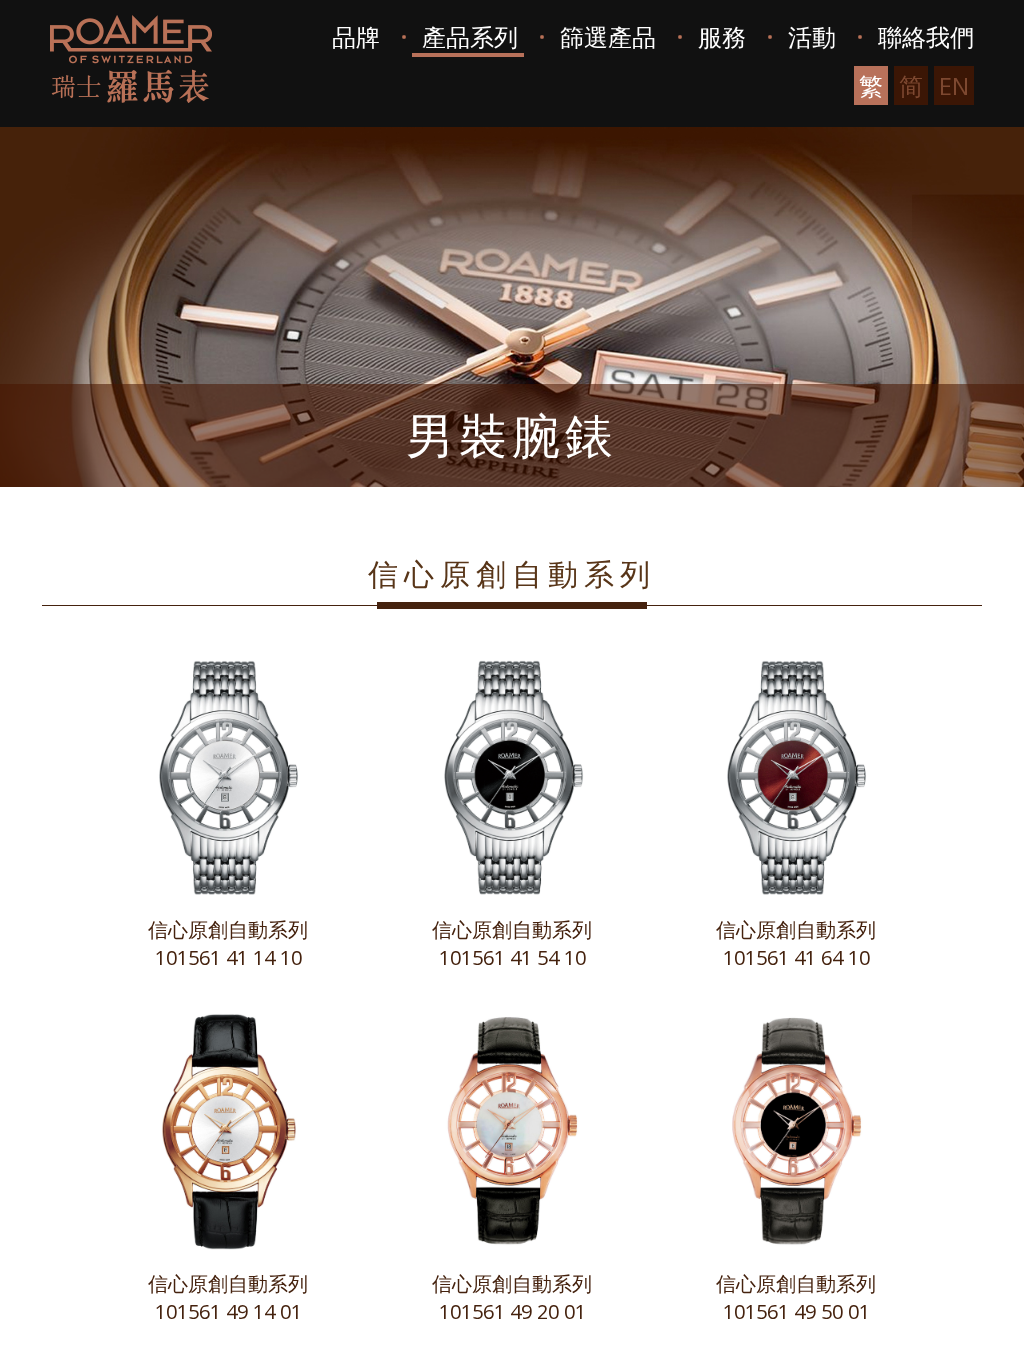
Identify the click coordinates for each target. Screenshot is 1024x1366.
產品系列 (470, 36)
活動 (812, 36)
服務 (722, 36)
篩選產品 (608, 36)
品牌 (356, 36)
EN (954, 85)
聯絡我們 (926, 36)
